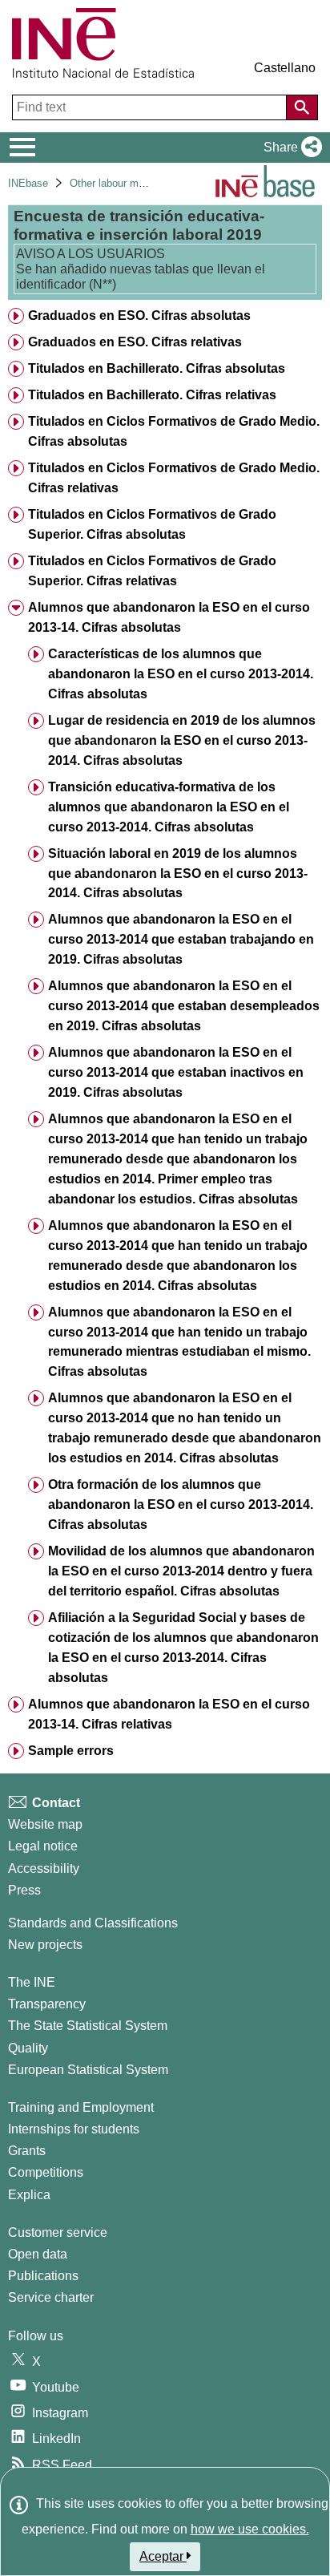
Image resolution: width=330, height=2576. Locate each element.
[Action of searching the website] (302, 107)
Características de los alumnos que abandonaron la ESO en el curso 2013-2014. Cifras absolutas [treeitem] (181, 674)
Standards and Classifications (93, 1923)
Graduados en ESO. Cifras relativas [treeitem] (135, 342)
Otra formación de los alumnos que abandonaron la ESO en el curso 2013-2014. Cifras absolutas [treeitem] (181, 1504)
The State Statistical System (88, 2026)
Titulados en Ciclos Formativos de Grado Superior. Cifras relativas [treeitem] (152, 571)
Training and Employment (81, 2107)
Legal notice (43, 1846)
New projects (45, 1945)
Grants (27, 2151)
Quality (28, 2048)
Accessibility (44, 1868)
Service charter (51, 2297)
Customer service (58, 2232)
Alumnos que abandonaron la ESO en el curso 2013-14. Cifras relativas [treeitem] (169, 1714)
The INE (32, 1982)
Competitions (46, 2172)
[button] (290, 148)
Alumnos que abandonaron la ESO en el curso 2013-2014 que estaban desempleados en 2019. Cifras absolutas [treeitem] (184, 1006)
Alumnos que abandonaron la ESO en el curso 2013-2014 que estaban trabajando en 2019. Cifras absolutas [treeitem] (181, 939)
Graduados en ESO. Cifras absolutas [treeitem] (139, 315)
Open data (38, 2254)
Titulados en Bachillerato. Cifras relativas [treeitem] (152, 395)
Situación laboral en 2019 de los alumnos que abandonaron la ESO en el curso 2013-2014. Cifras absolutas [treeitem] (178, 873)
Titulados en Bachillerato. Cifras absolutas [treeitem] (157, 368)
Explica (29, 2195)
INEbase (28, 183)
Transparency (47, 2004)
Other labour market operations (141, 183)
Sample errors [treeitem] (71, 1751)
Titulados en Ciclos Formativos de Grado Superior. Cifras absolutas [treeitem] (152, 524)
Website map (45, 1824)
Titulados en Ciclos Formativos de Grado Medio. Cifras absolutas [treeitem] (174, 431)
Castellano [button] (285, 68)
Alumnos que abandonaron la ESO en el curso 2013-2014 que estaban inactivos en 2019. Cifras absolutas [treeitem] (176, 1072)
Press (24, 1890)
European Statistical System (88, 2070)
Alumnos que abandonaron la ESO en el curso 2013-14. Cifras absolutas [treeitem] (169, 617)
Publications (43, 2276)
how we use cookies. (250, 2529)
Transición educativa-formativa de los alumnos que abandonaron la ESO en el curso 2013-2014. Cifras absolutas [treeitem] (169, 807)
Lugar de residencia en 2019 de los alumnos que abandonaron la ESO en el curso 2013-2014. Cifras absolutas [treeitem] (182, 740)
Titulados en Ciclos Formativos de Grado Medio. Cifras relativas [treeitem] (174, 478)
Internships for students (74, 2129)
